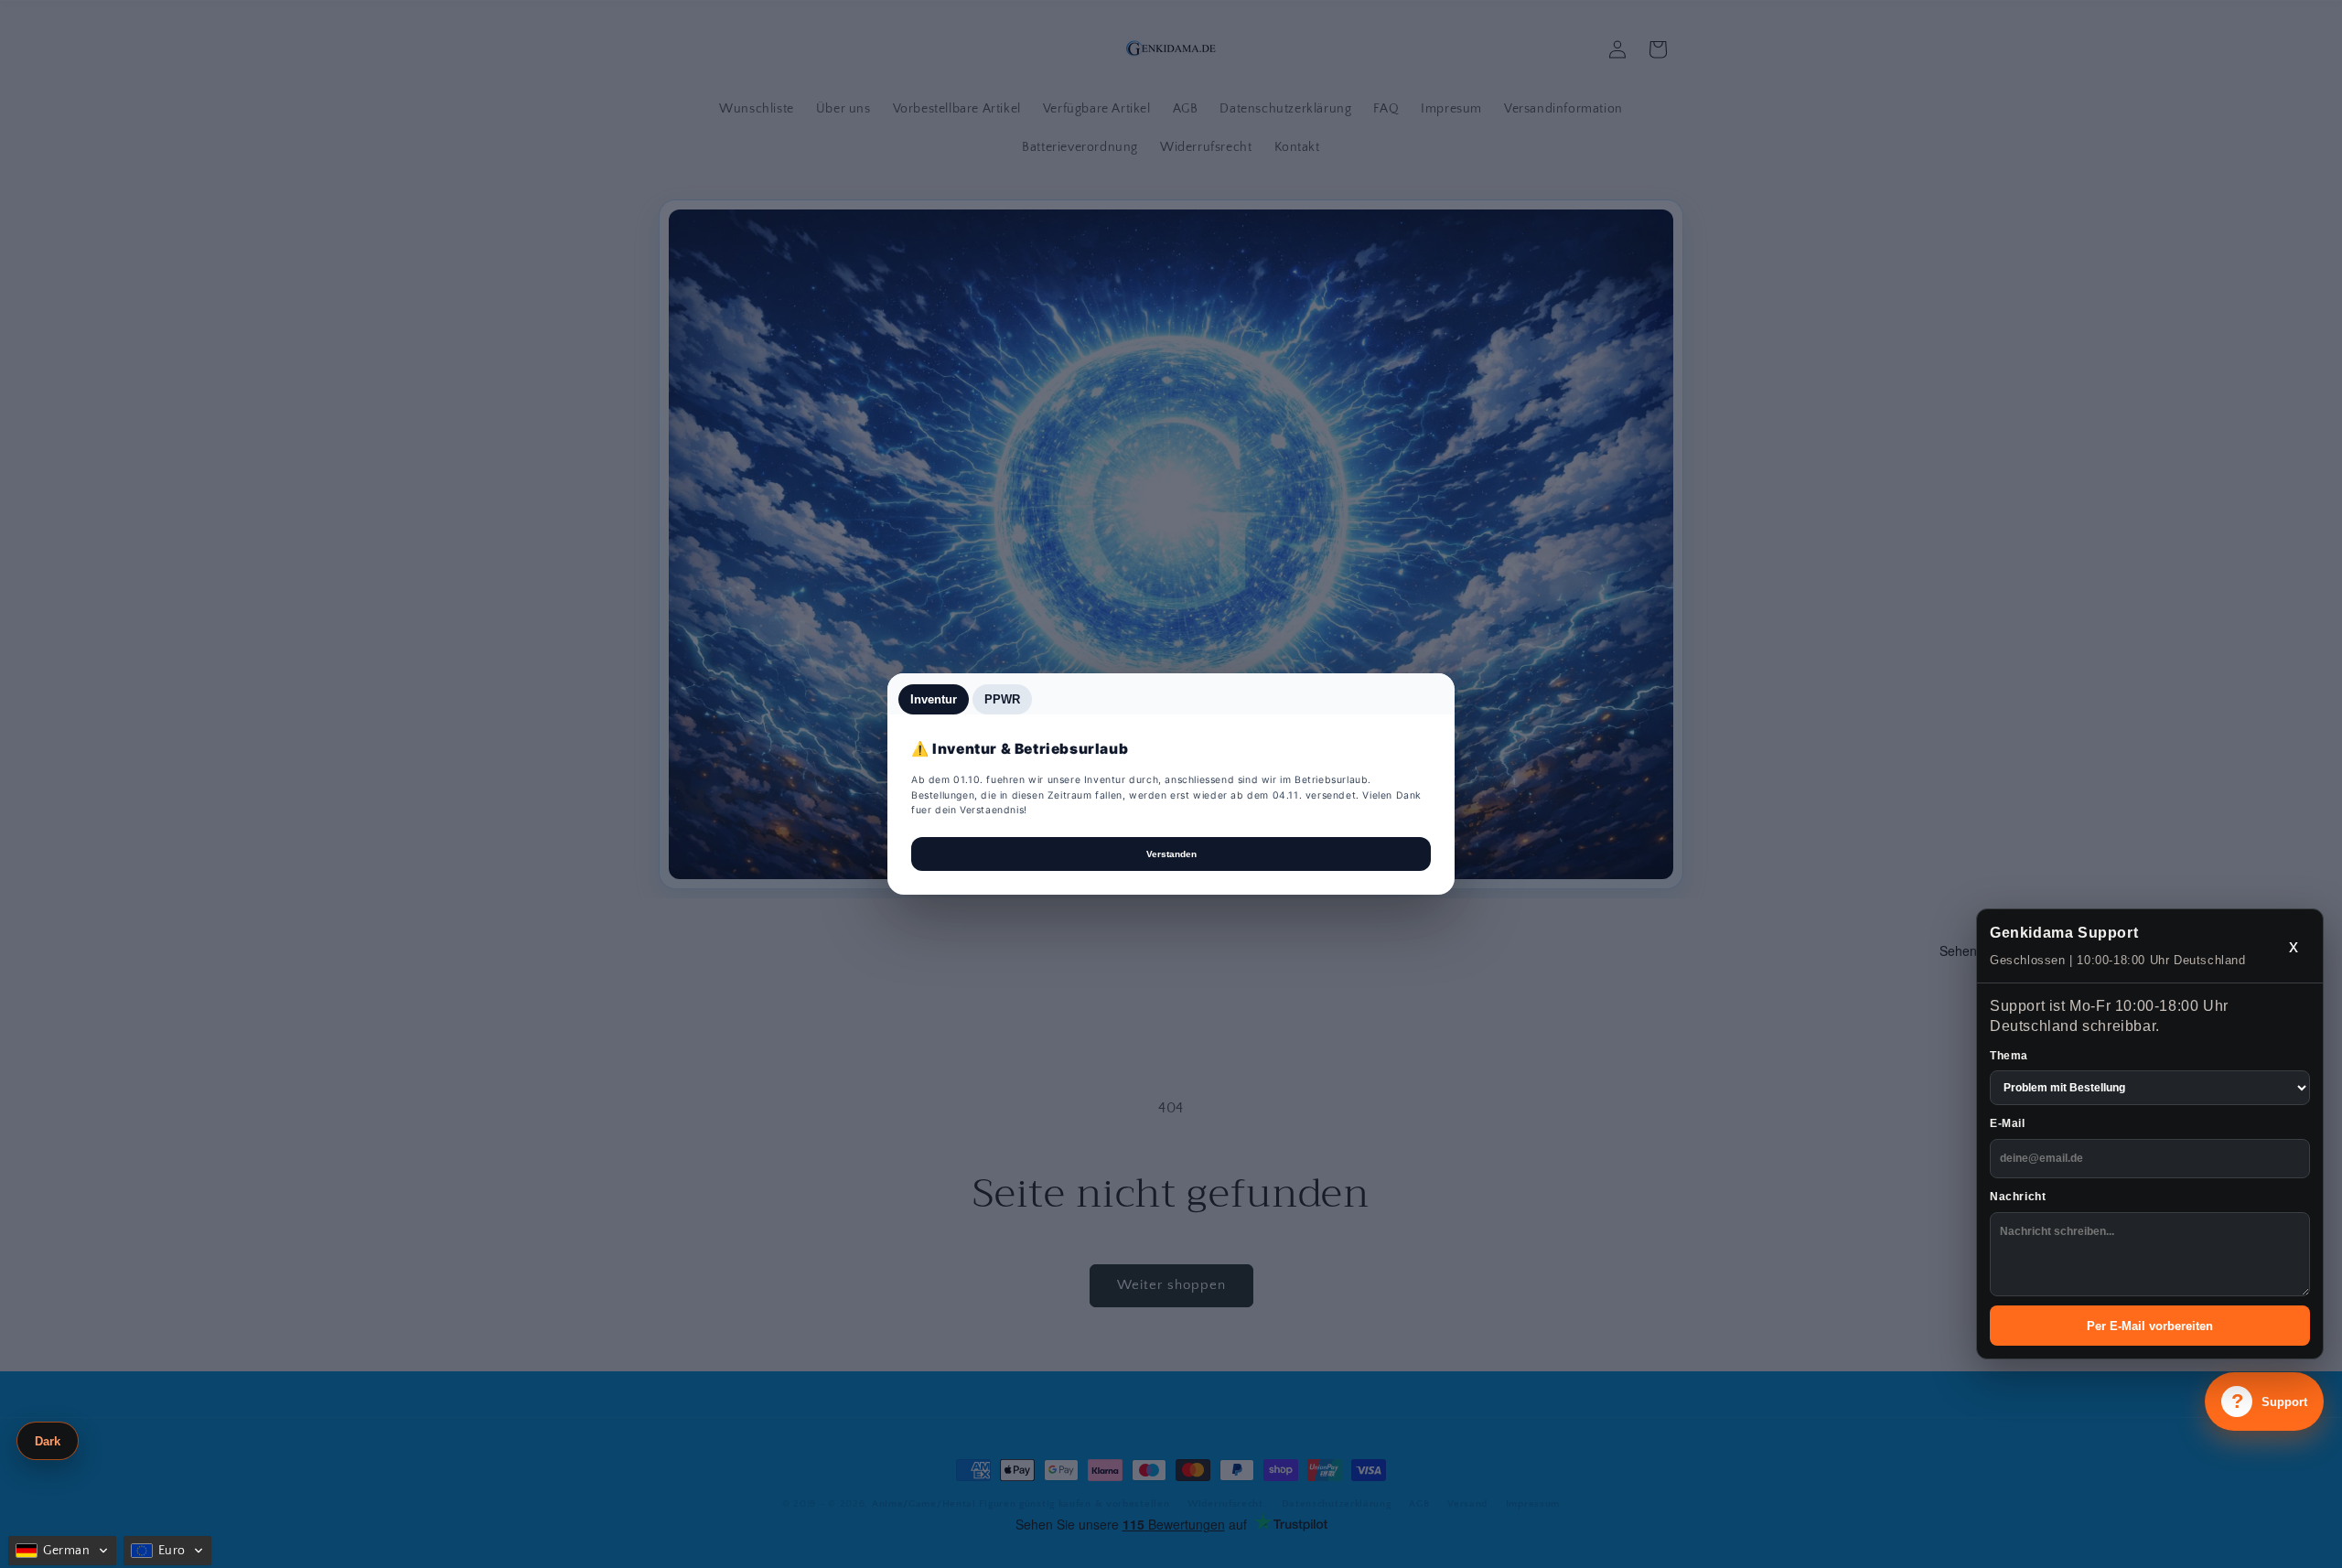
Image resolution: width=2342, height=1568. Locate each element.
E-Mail (2008, 1123)
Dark (48, 1441)
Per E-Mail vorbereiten (2150, 1326)
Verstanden (1171, 854)
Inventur (934, 699)
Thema (2009, 1056)
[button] (62, 1551)
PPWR (1002, 699)
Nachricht (2018, 1197)
